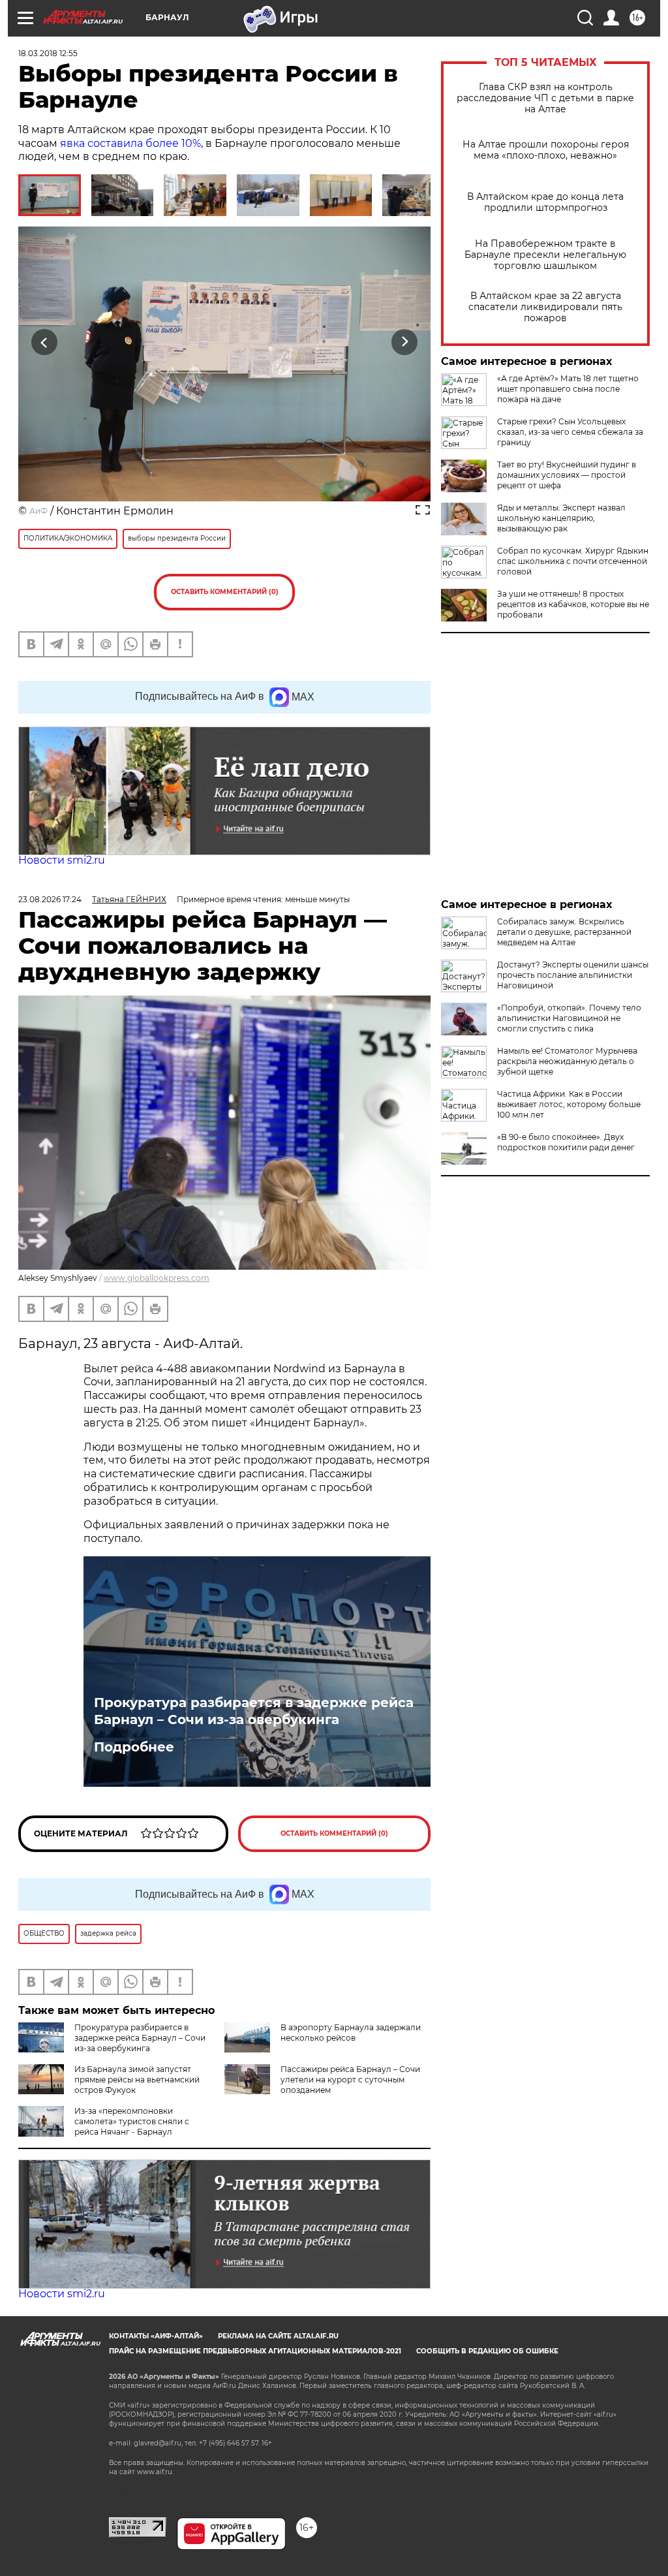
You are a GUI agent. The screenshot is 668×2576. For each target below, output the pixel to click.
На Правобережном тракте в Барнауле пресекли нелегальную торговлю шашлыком (545, 255)
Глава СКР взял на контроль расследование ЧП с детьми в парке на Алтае (545, 98)
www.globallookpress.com (157, 1278)
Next (405, 342)
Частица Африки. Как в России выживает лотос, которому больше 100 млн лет (569, 1104)
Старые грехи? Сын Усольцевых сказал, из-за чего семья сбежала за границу (570, 432)
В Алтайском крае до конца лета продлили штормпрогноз (545, 202)
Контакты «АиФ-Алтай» (156, 2336)
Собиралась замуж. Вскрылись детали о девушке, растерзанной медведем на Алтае (564, 932)
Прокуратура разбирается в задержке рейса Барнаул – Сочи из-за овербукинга (254, 1711)
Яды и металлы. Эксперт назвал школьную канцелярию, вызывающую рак (561, 518)
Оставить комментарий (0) (225, 592)
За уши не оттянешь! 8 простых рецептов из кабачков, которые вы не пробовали (573, 604)
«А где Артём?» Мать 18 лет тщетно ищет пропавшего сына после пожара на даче (568, 389)
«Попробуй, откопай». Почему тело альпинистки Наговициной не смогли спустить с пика (569, 1018)
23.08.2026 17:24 (50, 899)
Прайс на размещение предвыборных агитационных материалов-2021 (255, 2351)
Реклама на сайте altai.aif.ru (278, 2336)
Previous (45, 342)
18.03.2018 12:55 (48, 53)
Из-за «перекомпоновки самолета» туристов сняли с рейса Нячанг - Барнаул (132, 2121)
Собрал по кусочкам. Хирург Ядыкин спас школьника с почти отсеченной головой (573, 561)
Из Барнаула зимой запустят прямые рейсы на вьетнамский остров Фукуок (137, 2080)
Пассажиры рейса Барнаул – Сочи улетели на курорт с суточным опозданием (350, 2080)
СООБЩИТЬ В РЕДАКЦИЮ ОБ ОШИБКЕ (487, 2351)
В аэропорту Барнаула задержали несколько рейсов (351, 2033)
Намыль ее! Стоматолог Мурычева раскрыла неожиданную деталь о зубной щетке (567, 1061)
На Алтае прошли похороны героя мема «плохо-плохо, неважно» (546, 150)
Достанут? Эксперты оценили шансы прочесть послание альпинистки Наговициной (573, 975)
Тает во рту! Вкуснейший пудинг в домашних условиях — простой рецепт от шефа (567, 475)
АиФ (38, 511)
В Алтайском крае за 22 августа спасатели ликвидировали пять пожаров (545, 307)
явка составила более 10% (130, 143)
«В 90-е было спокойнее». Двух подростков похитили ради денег (566, 1142)
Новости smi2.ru (62, 860)
